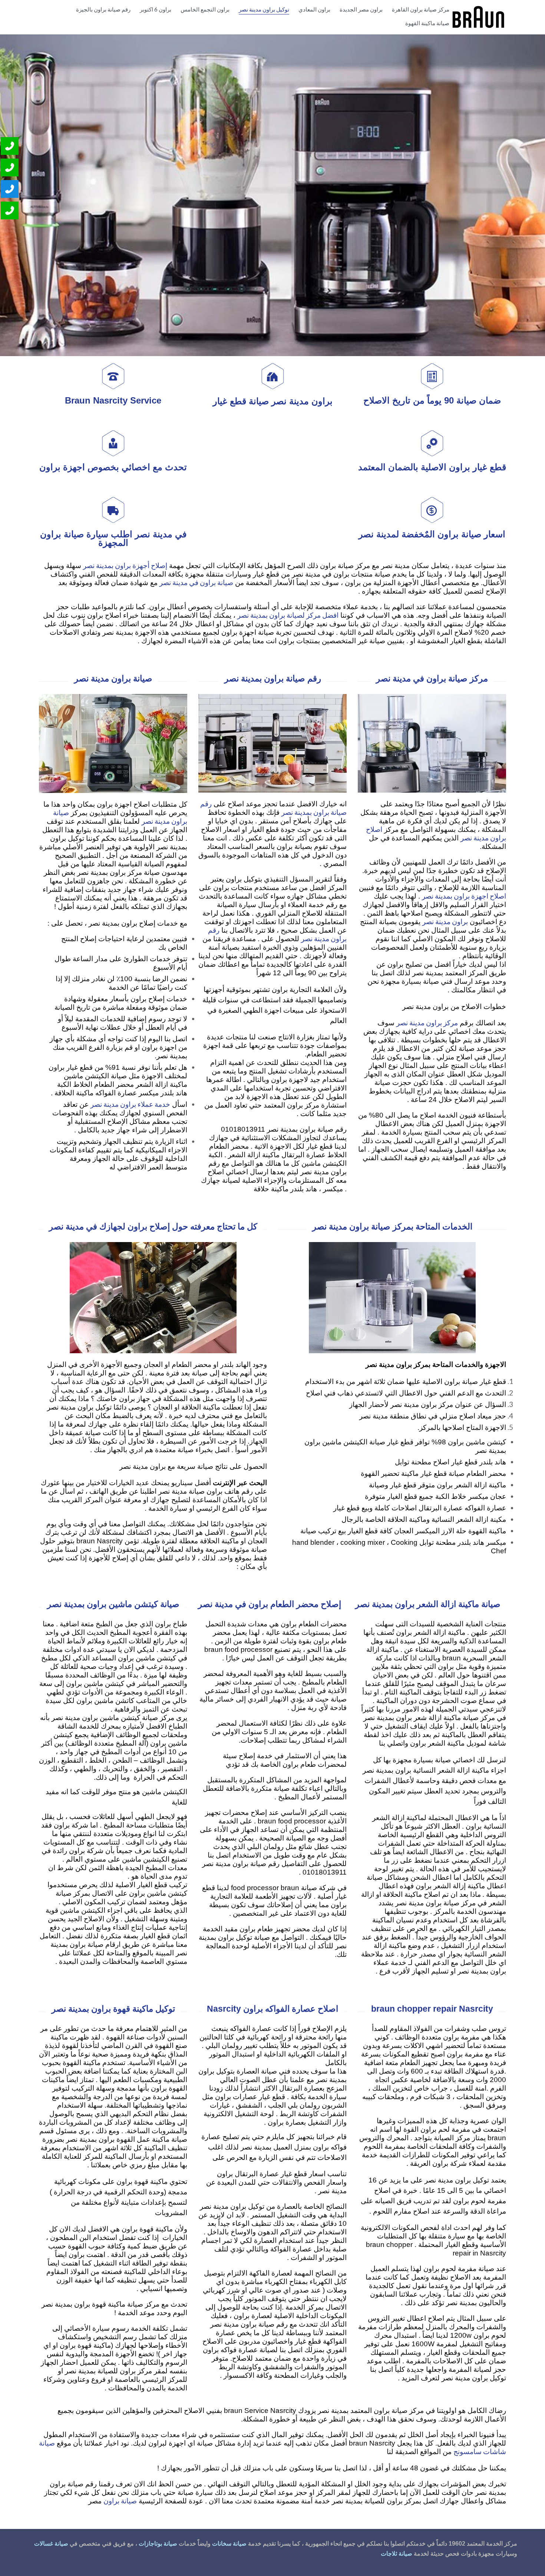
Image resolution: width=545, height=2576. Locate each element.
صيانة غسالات (51, 2544)
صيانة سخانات (229, 2544)
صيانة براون (120, 2501)
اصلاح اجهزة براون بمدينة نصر (464, 896)
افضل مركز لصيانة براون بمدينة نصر (288, 615)
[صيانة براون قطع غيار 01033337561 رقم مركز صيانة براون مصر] (478, 17)
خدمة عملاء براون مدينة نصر (130, 1104)
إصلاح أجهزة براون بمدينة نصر (125, 565)
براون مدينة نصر (445, 921)
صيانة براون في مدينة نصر (196, 582)
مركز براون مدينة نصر (427, 1023)
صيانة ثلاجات (397, 2554)
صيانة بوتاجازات (158, 2544)
